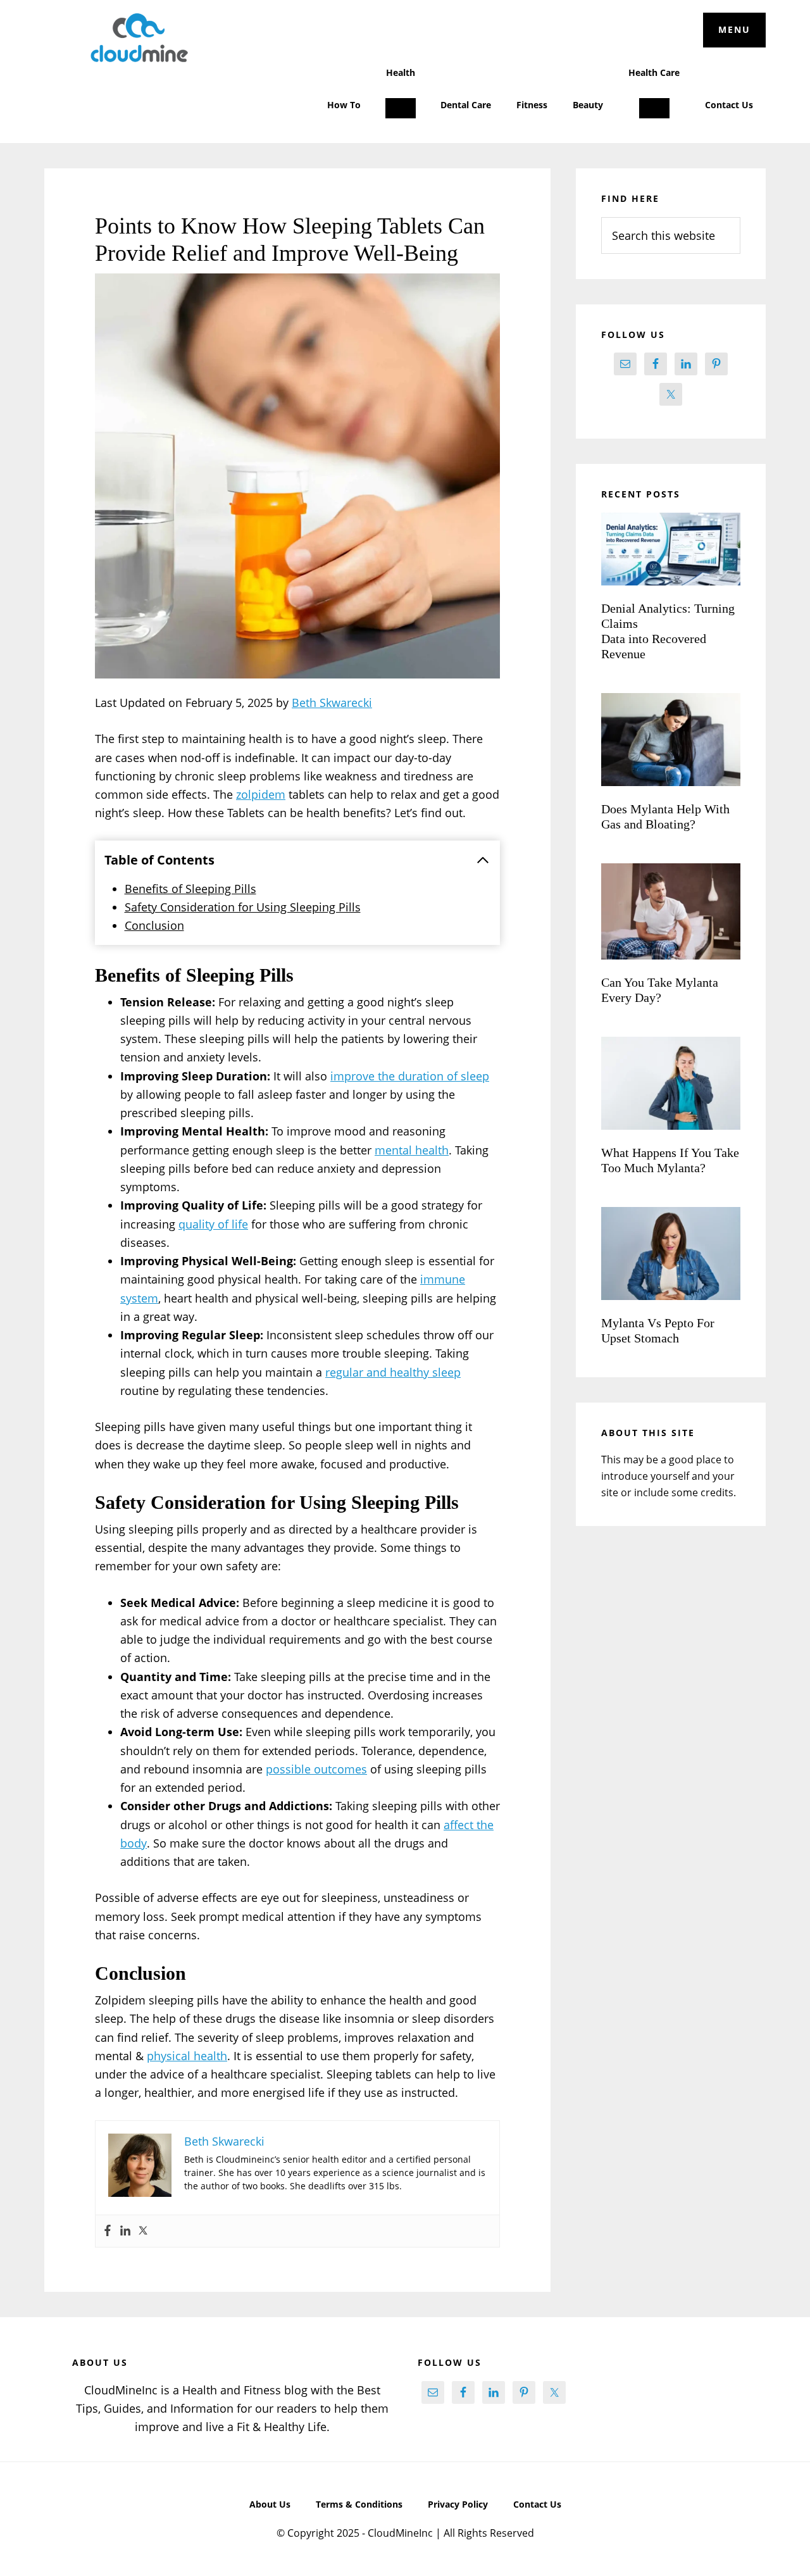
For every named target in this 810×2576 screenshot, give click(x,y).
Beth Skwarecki (332, 703)
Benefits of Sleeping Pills (190, 889)
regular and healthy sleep (393, 1372)
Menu (734, 29)
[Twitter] (143, 2231)
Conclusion (154, 925)
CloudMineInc (139, 38)
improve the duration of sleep (410, 1076)
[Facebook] (108, 2231)
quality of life (213, 1224)
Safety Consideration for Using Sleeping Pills (243, 907)
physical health (187, 2056)
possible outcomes (316, 1769)
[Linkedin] (125, 2231)
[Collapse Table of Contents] (483, 860)
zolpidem (261, 794)
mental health (412, 1150)
